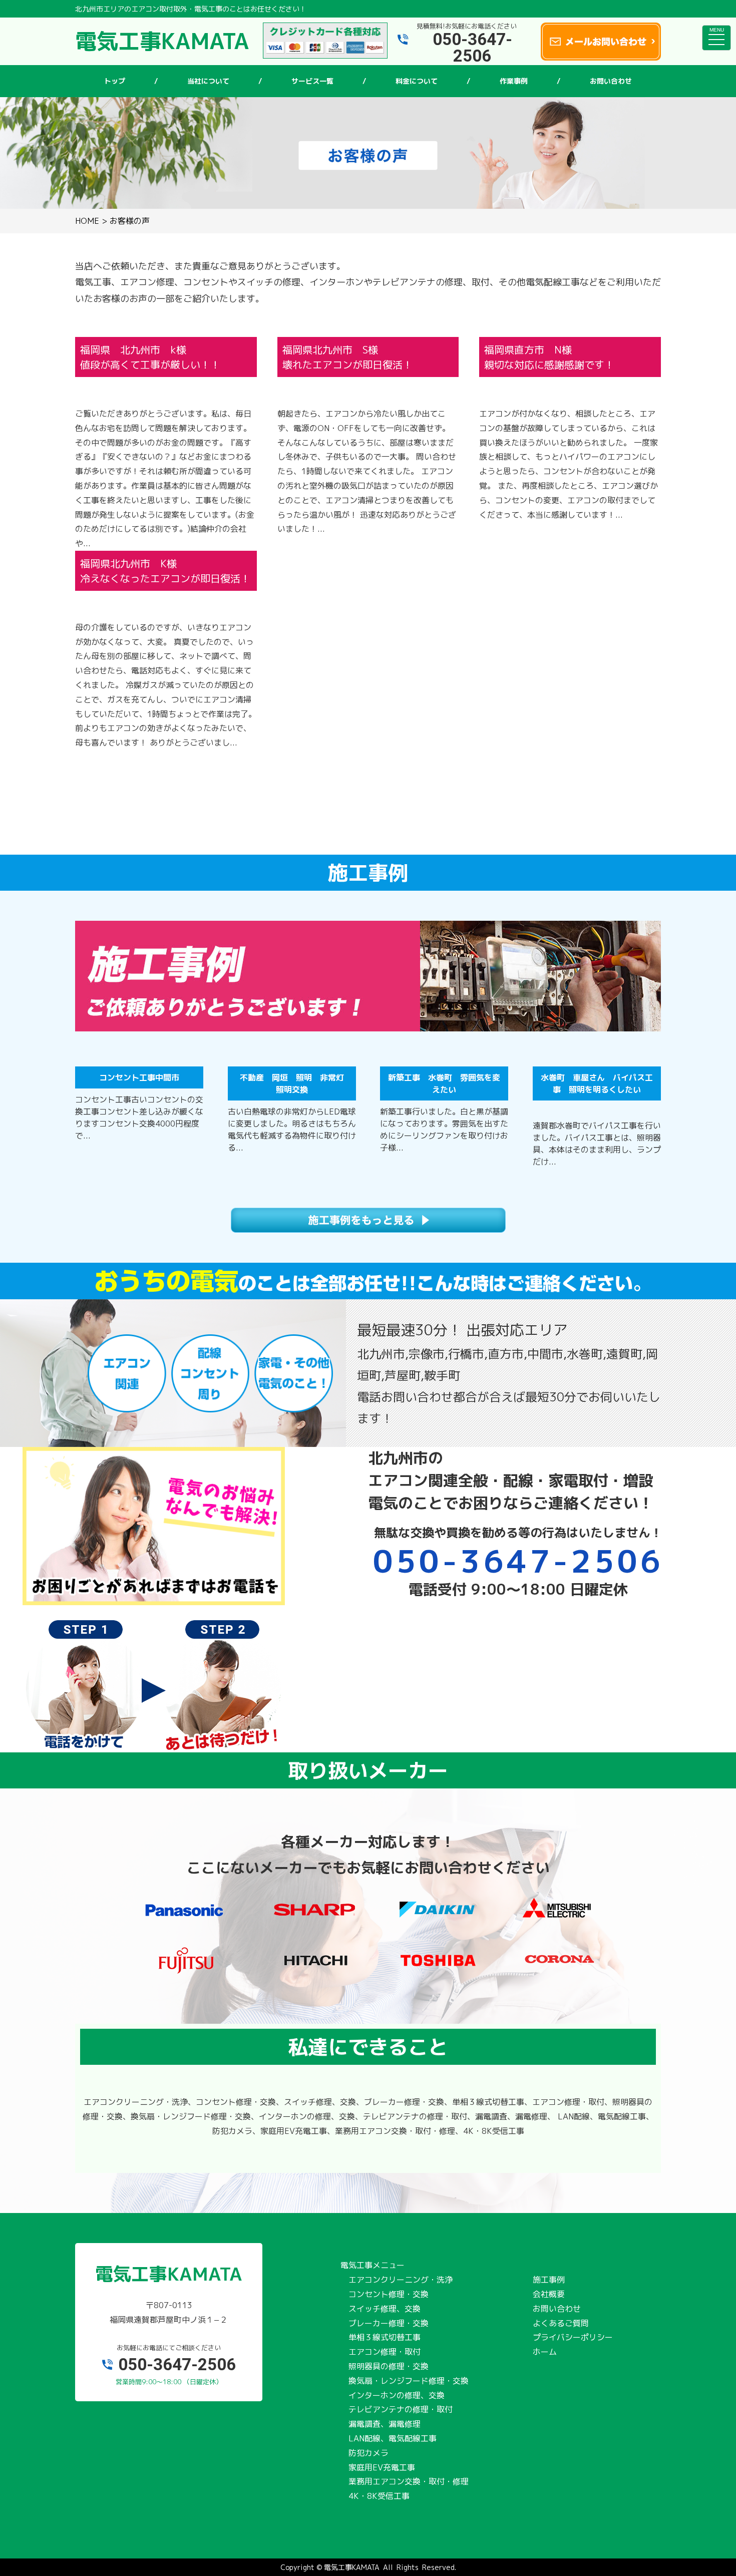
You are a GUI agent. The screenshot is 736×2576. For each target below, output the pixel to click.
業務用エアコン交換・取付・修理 (409, 2481)
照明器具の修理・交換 (389, 2366)
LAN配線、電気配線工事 (393, 2438)
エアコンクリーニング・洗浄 (401, 2280)
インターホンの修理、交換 (397, 2395)
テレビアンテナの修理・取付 (401, 2409)
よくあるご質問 (561, 2323)
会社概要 (549, 2294)
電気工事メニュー (373, 2265)
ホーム (545, 2352)
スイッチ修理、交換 (385, 2309)
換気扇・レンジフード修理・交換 (409, 2381)
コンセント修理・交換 (389, 2294)
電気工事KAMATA (352, 2567)
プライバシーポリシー (573, 2337)
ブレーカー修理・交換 (389, 2323)
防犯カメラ (369, 2453)
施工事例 (549, 2280)
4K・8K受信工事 (379, 2496)
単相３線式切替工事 (385, 2337)
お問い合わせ (557, 2309)
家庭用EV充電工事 (382, 2467)
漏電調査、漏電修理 (385, 2424)
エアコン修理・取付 (385, 2352)
